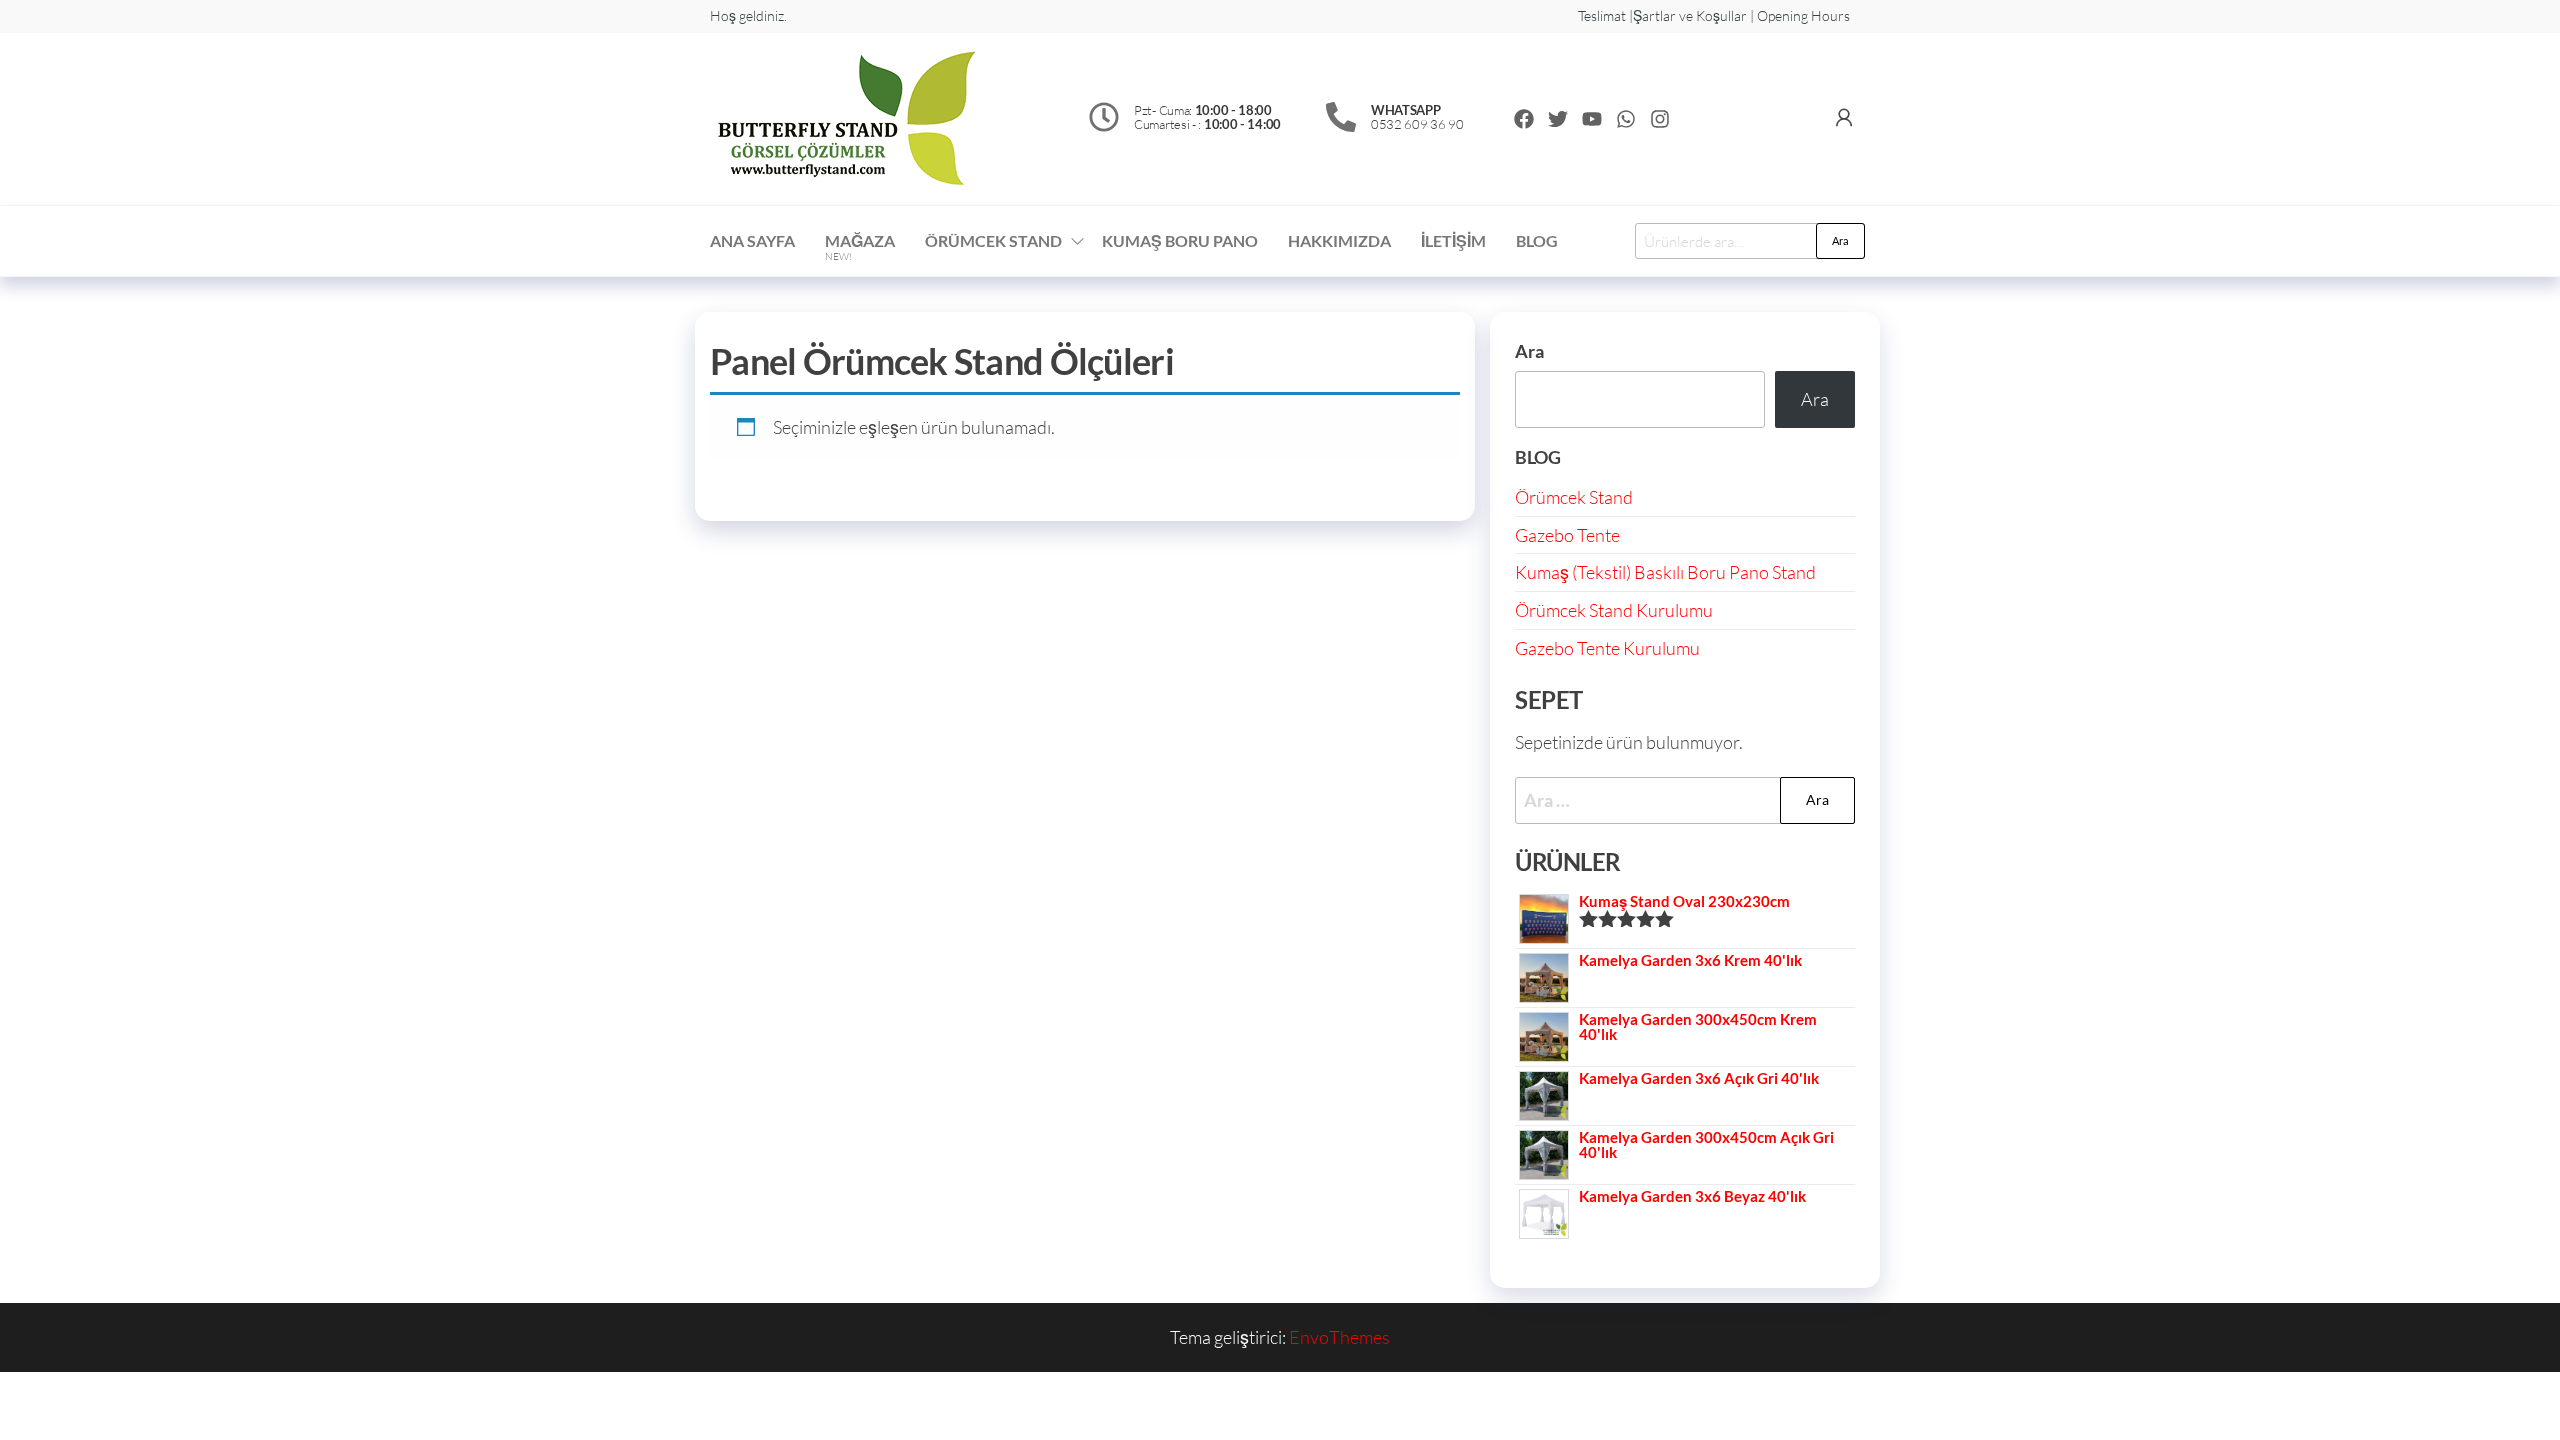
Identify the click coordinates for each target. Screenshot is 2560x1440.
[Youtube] (1592, 119)
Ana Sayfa (752, 240)
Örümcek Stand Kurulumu (1614, 610)
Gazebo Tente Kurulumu (1607, 648)
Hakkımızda (1339, 240)
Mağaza (860, 247)
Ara (1840, 240)
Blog (1537, 240)
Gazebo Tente (1567, 535)
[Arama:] (1685, 800)
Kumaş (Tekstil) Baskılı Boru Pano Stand (1665, 572)
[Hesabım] (1844, 117)
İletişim (1453, 240)
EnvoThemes (1339, 1337)
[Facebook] (1524, 119)
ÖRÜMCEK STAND (993, 240)
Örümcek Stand (1574, 497)
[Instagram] (1660, 119)
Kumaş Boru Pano (1180, 240)
